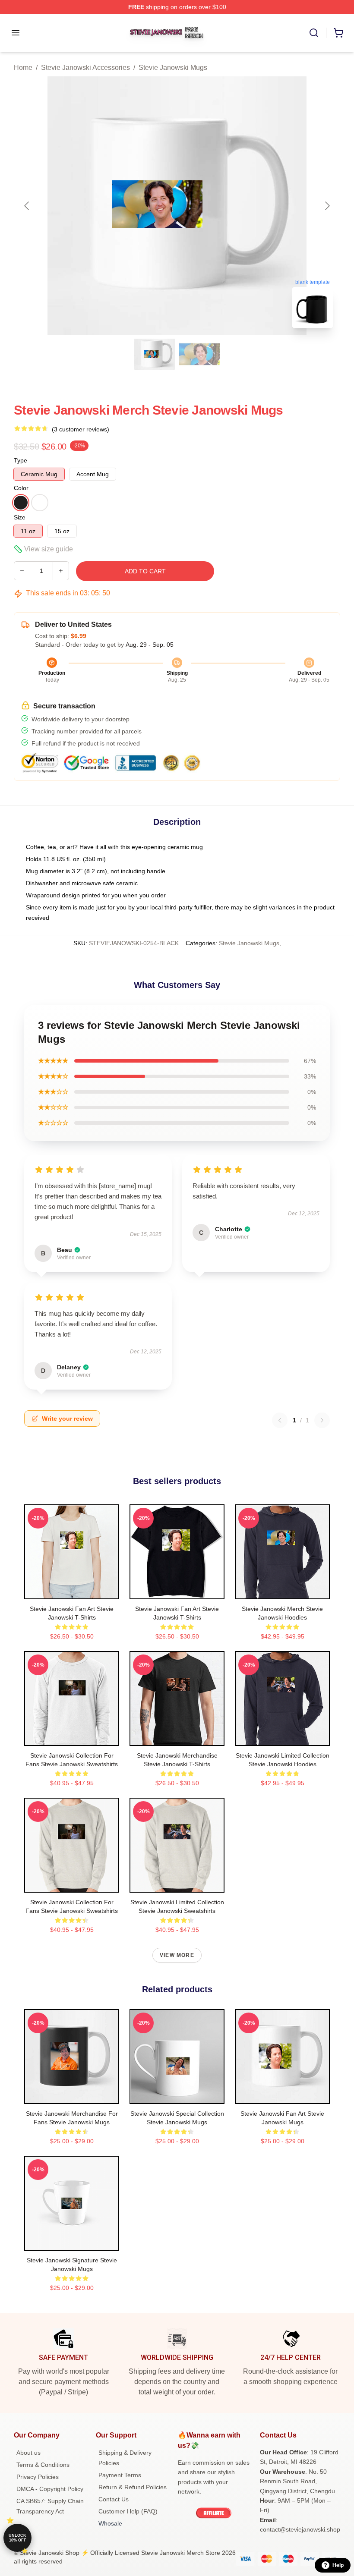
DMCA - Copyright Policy (50, 2489)
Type (21, 460)
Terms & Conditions (43, 2465)
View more (177, 1955)
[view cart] (338, 33)
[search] (314, 33)
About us (28, 2453)
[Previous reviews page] (280, 1420)
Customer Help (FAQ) (128, 2511)
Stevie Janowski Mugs (173, 68)
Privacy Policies (38, 2477)
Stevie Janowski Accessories (85, 68)
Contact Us (114, 2499)
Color (21, 488)
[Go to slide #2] (199, 354)
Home (23, 68)
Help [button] (338, 2565)
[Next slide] (327, 206)
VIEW (72, 1591)
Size (20, 517)
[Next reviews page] (322, 1420)
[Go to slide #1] (155, 354)
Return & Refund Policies (133, 2487)
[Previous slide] (27, 206)
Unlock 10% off (17, 2538)
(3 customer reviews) (81, 429)
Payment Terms (120, 2475)
